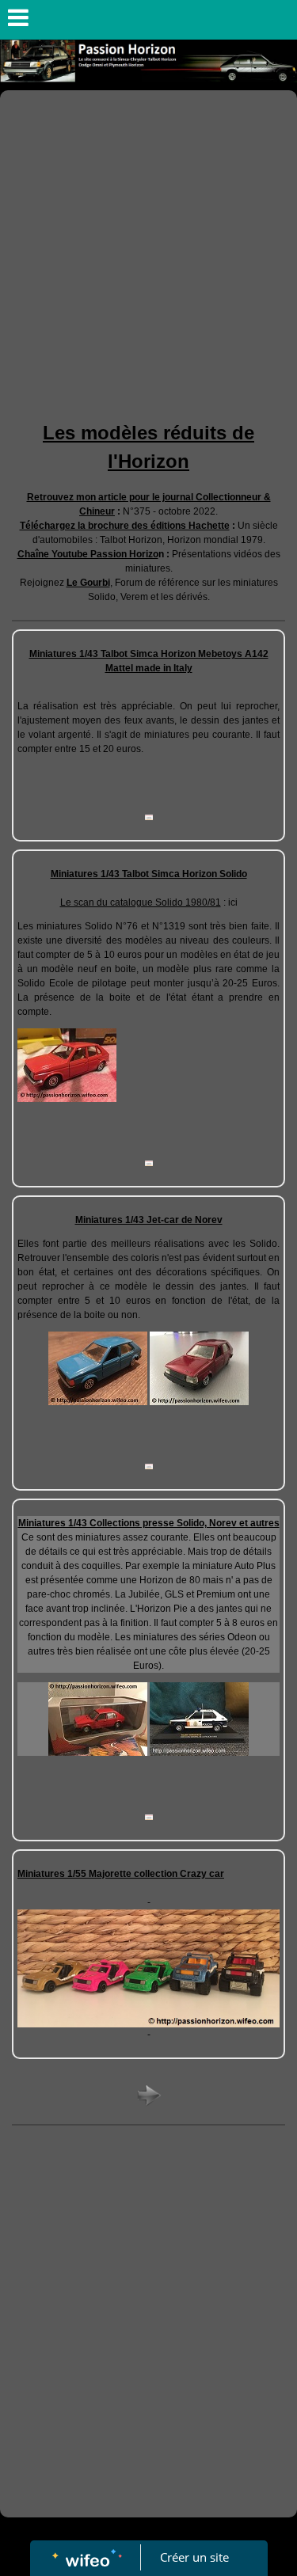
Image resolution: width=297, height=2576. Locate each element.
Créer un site (194, 2557)
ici (233, 902)
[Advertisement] (148, 247)
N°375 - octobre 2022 (169, 511)
